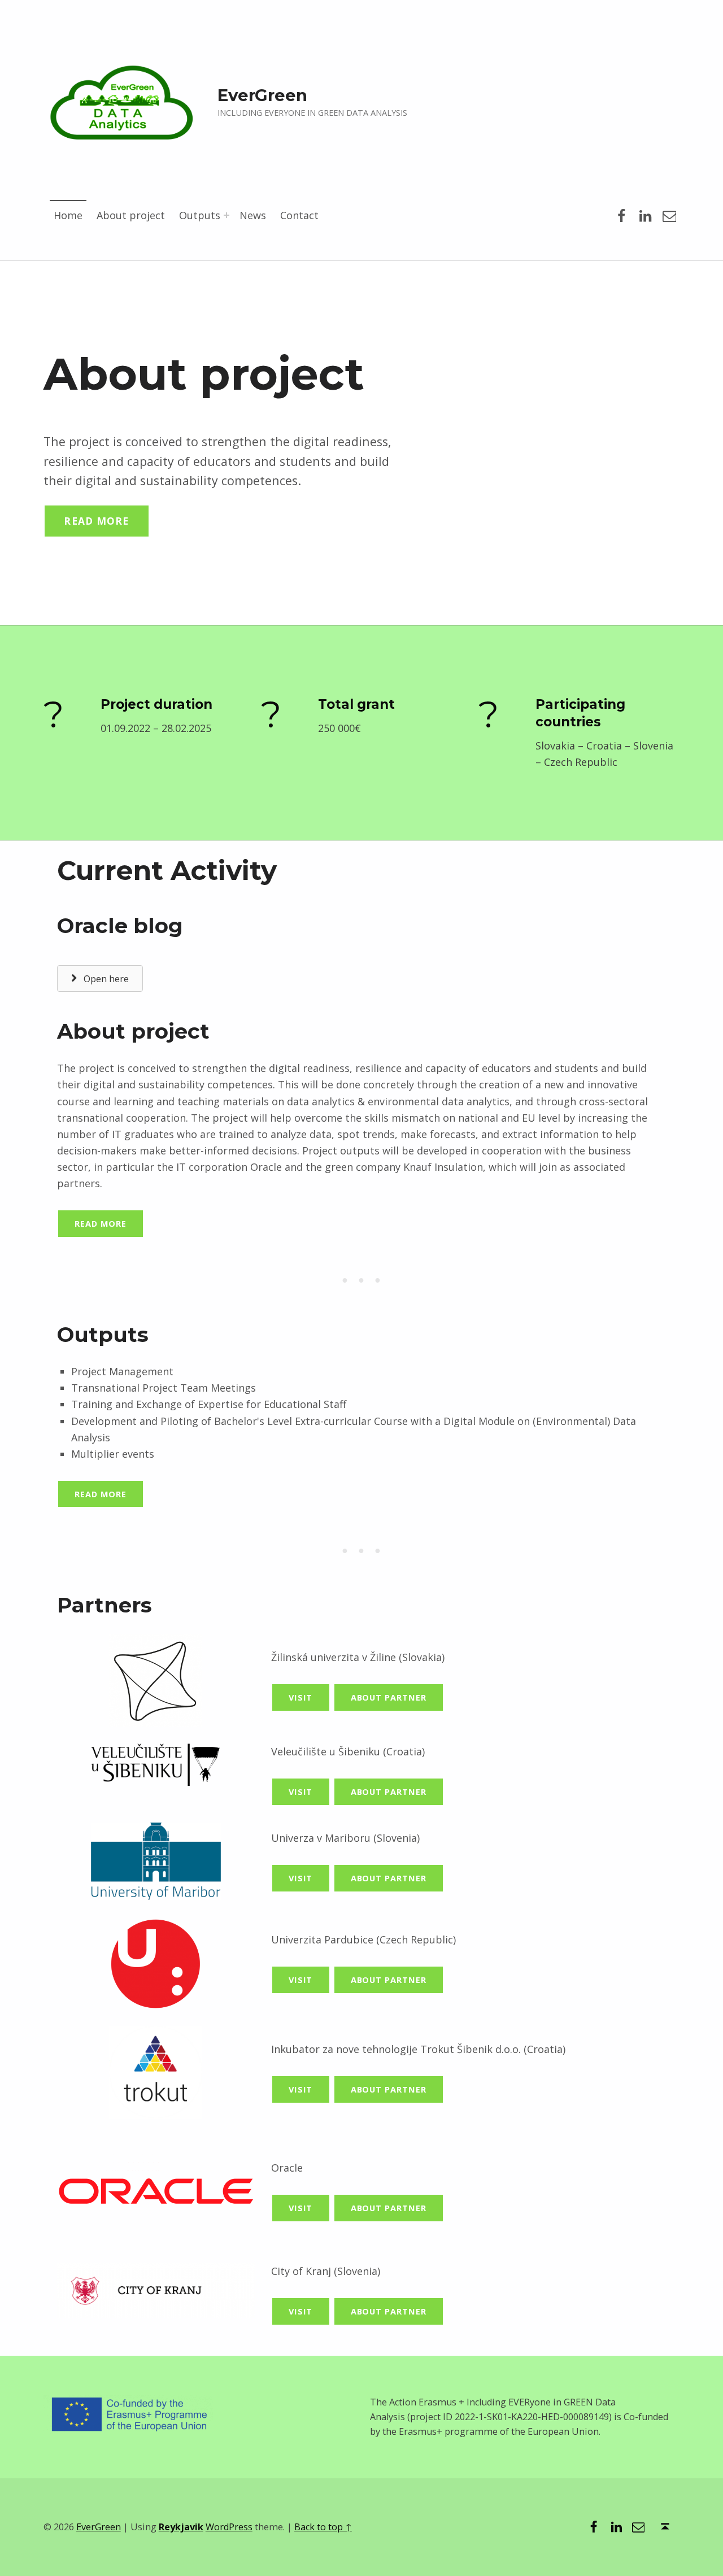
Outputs (200, 215)
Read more (96, 521)
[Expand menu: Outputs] (227, 215)
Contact (299, 215)
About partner (389, 1697)
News (253, 215)
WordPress (229, 2527)
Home (68, 215)
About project (131, 215)
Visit (301, 1697)
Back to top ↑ (323, 2527)
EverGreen (99, 2527)
